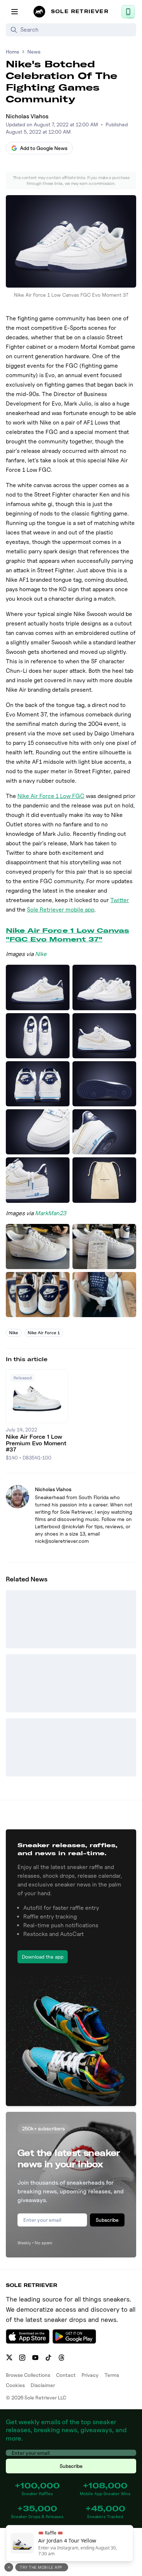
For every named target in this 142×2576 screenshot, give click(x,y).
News (34, 52)
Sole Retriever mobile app (61, 910)
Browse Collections (28, 2375)
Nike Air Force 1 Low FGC (51, 796)
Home (13, 52)
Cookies (15, 2385)
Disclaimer (43, 2385)
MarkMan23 (51, 1213)
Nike (41, 954)
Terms (112, 2375)
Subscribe (107, 2220)
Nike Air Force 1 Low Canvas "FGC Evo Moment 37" (68, 935)
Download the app (43, 1957)
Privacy (90, 2375)
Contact (66, 2375)
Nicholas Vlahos (27, 116)
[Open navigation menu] (15, 12)
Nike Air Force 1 (44, 1333)
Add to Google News (44, 148)
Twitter (120, 900)
